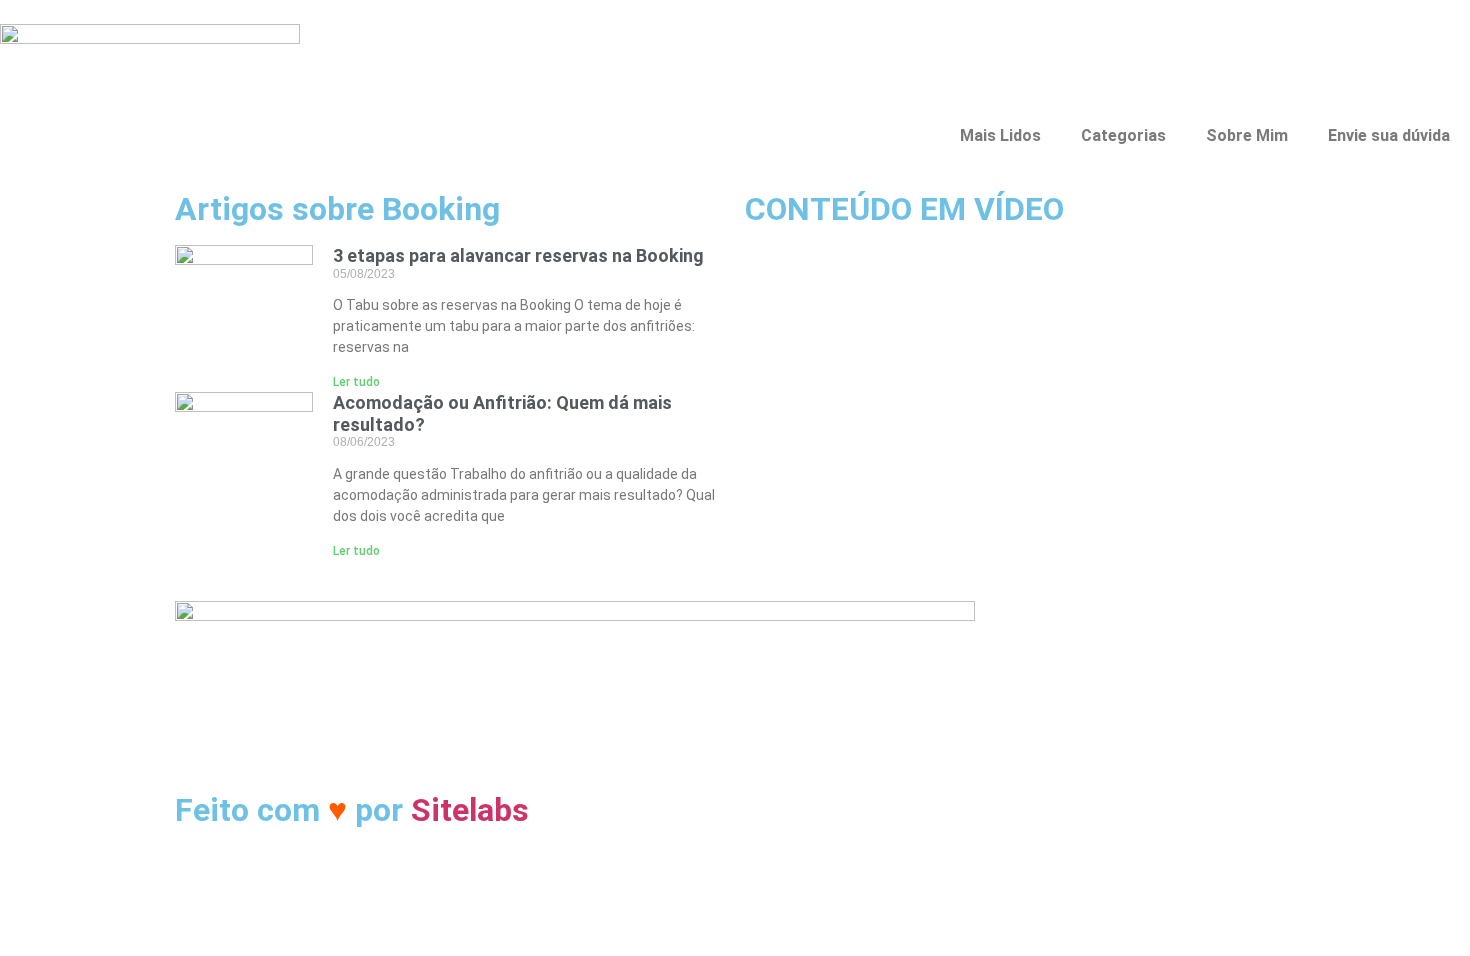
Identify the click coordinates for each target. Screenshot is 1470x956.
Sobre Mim (1247, 135)
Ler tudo (356, 382)
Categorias (1123, 135)
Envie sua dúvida (1389, 135)
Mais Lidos (1000, 135)
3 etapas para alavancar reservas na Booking (518, 255)
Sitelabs (470, 810)
